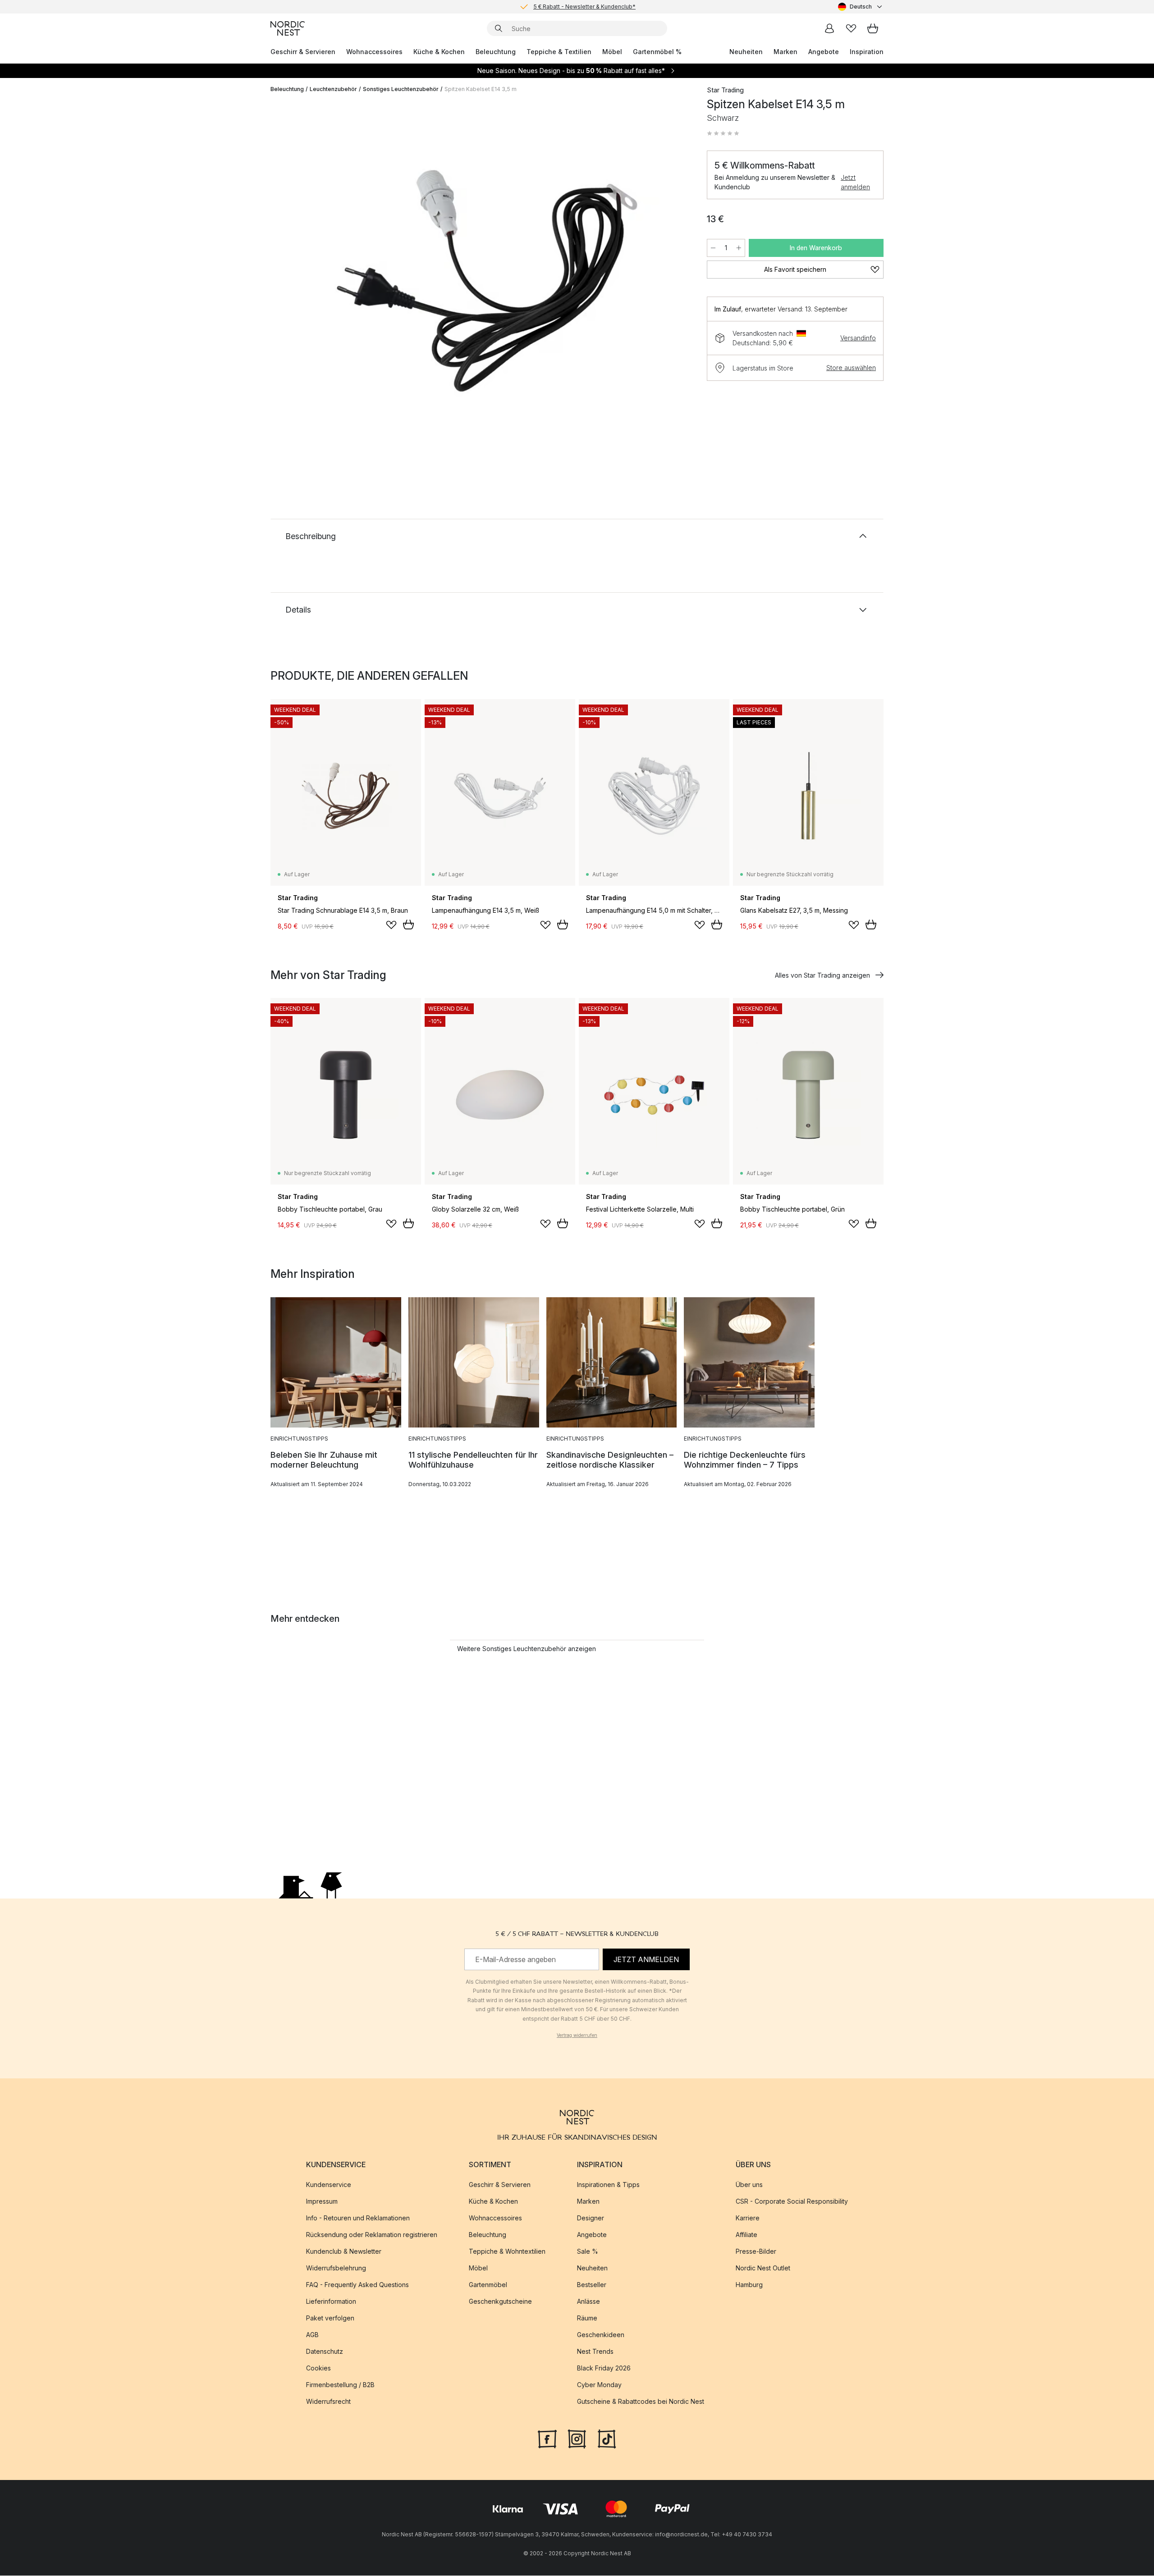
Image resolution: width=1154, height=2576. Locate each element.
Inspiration (867, 52)
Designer (591, 2218)
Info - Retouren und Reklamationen (358, 2218)
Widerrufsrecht (328, 2402)
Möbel (612, 52)
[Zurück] (301, 282)
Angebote (824, 52)
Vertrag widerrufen (577, 2035)
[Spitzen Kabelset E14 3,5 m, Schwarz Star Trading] (487, 281)
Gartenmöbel (488, 2285)
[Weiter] (673, 282)
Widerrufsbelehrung (336, 2268)
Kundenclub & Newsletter (344, 2252)
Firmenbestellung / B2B (340, 2385)
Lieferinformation (331, 2302)
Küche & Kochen (439, 52)
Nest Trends (595, 2352)
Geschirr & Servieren (303, 52)
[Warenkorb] (873, 28)
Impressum (322, 2202)
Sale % (588, 2252)
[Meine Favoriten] (851, 28)
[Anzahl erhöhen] (739, 248)
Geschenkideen (601, 2335)
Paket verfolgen (330, 2318)
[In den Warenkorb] (408, 924)
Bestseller (592, 2285)
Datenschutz (325, 2352)
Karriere (748, 2218)
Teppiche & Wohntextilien (507, 2252)
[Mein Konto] (829, 28)
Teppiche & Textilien (559, 52)
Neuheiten (746, 52)
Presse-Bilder (756, 2252)
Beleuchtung (496, 52)
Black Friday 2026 (604, 2368)
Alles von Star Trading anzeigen (822, 975)
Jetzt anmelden (855, 182)
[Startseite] (288, 28)
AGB (312, 2335)
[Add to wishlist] (391, 925)
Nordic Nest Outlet (763, 2268)
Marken (785, 52)
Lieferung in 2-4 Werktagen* (584, 7)
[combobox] (861, 7)
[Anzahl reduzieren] (713, 248)
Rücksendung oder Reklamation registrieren (372, 2235)
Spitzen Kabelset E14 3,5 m (481, 89)
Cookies (318, 2368)
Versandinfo (858, 338)
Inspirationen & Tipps (608, 2185)
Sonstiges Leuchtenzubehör (401, 89)
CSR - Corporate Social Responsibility (792, 2202)
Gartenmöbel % (657, 52)
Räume (587, 2318)
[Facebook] (547, 2439)
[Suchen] (499, 28)
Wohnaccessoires (374, 52)
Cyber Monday (599, 2385)
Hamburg (749, 2285)
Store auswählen (851, 368)
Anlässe (588, 2302)
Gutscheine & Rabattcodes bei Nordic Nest (641, 2402)
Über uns (749, 2185)
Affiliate (746, 2235)
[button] (723, 133)
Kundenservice (329, 2185)
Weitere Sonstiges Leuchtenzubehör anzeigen (527, 1649)
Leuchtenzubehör (333, 89)
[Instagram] (577, 2439)
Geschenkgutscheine (500, 2302)
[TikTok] (607, 2439)
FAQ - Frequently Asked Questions (357, 2285)
